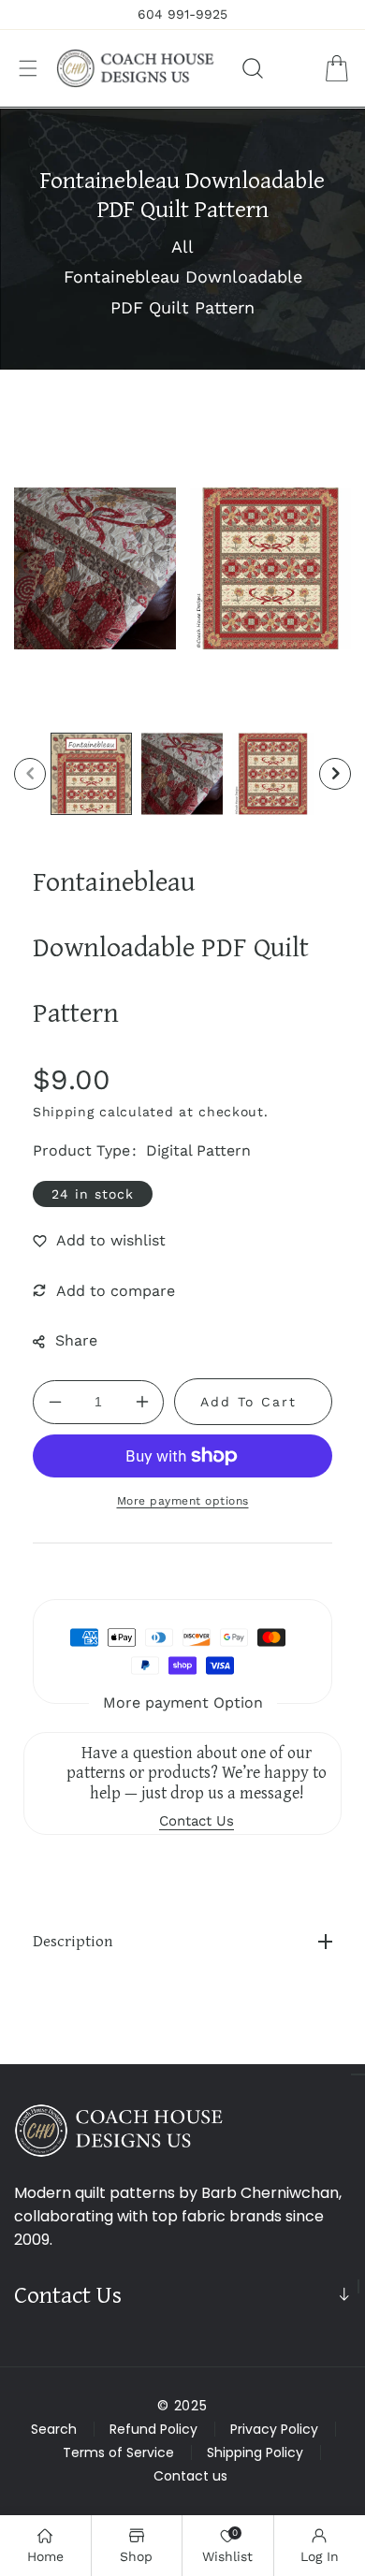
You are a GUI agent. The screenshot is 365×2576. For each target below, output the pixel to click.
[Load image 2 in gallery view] (182, 773)
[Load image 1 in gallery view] (91, 773)
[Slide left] (30, 774)
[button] (28, 68)
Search (54, 2429)
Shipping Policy (255, 2452)
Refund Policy (153, 2429)
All (182, 247)
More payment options (183, 1501)
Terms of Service (118, 2452)
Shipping (64, 1112)
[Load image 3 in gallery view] (273, 773)
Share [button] (76, 1340)
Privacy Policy (274, 2429)
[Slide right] (335, 774)
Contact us (190, 2476)
